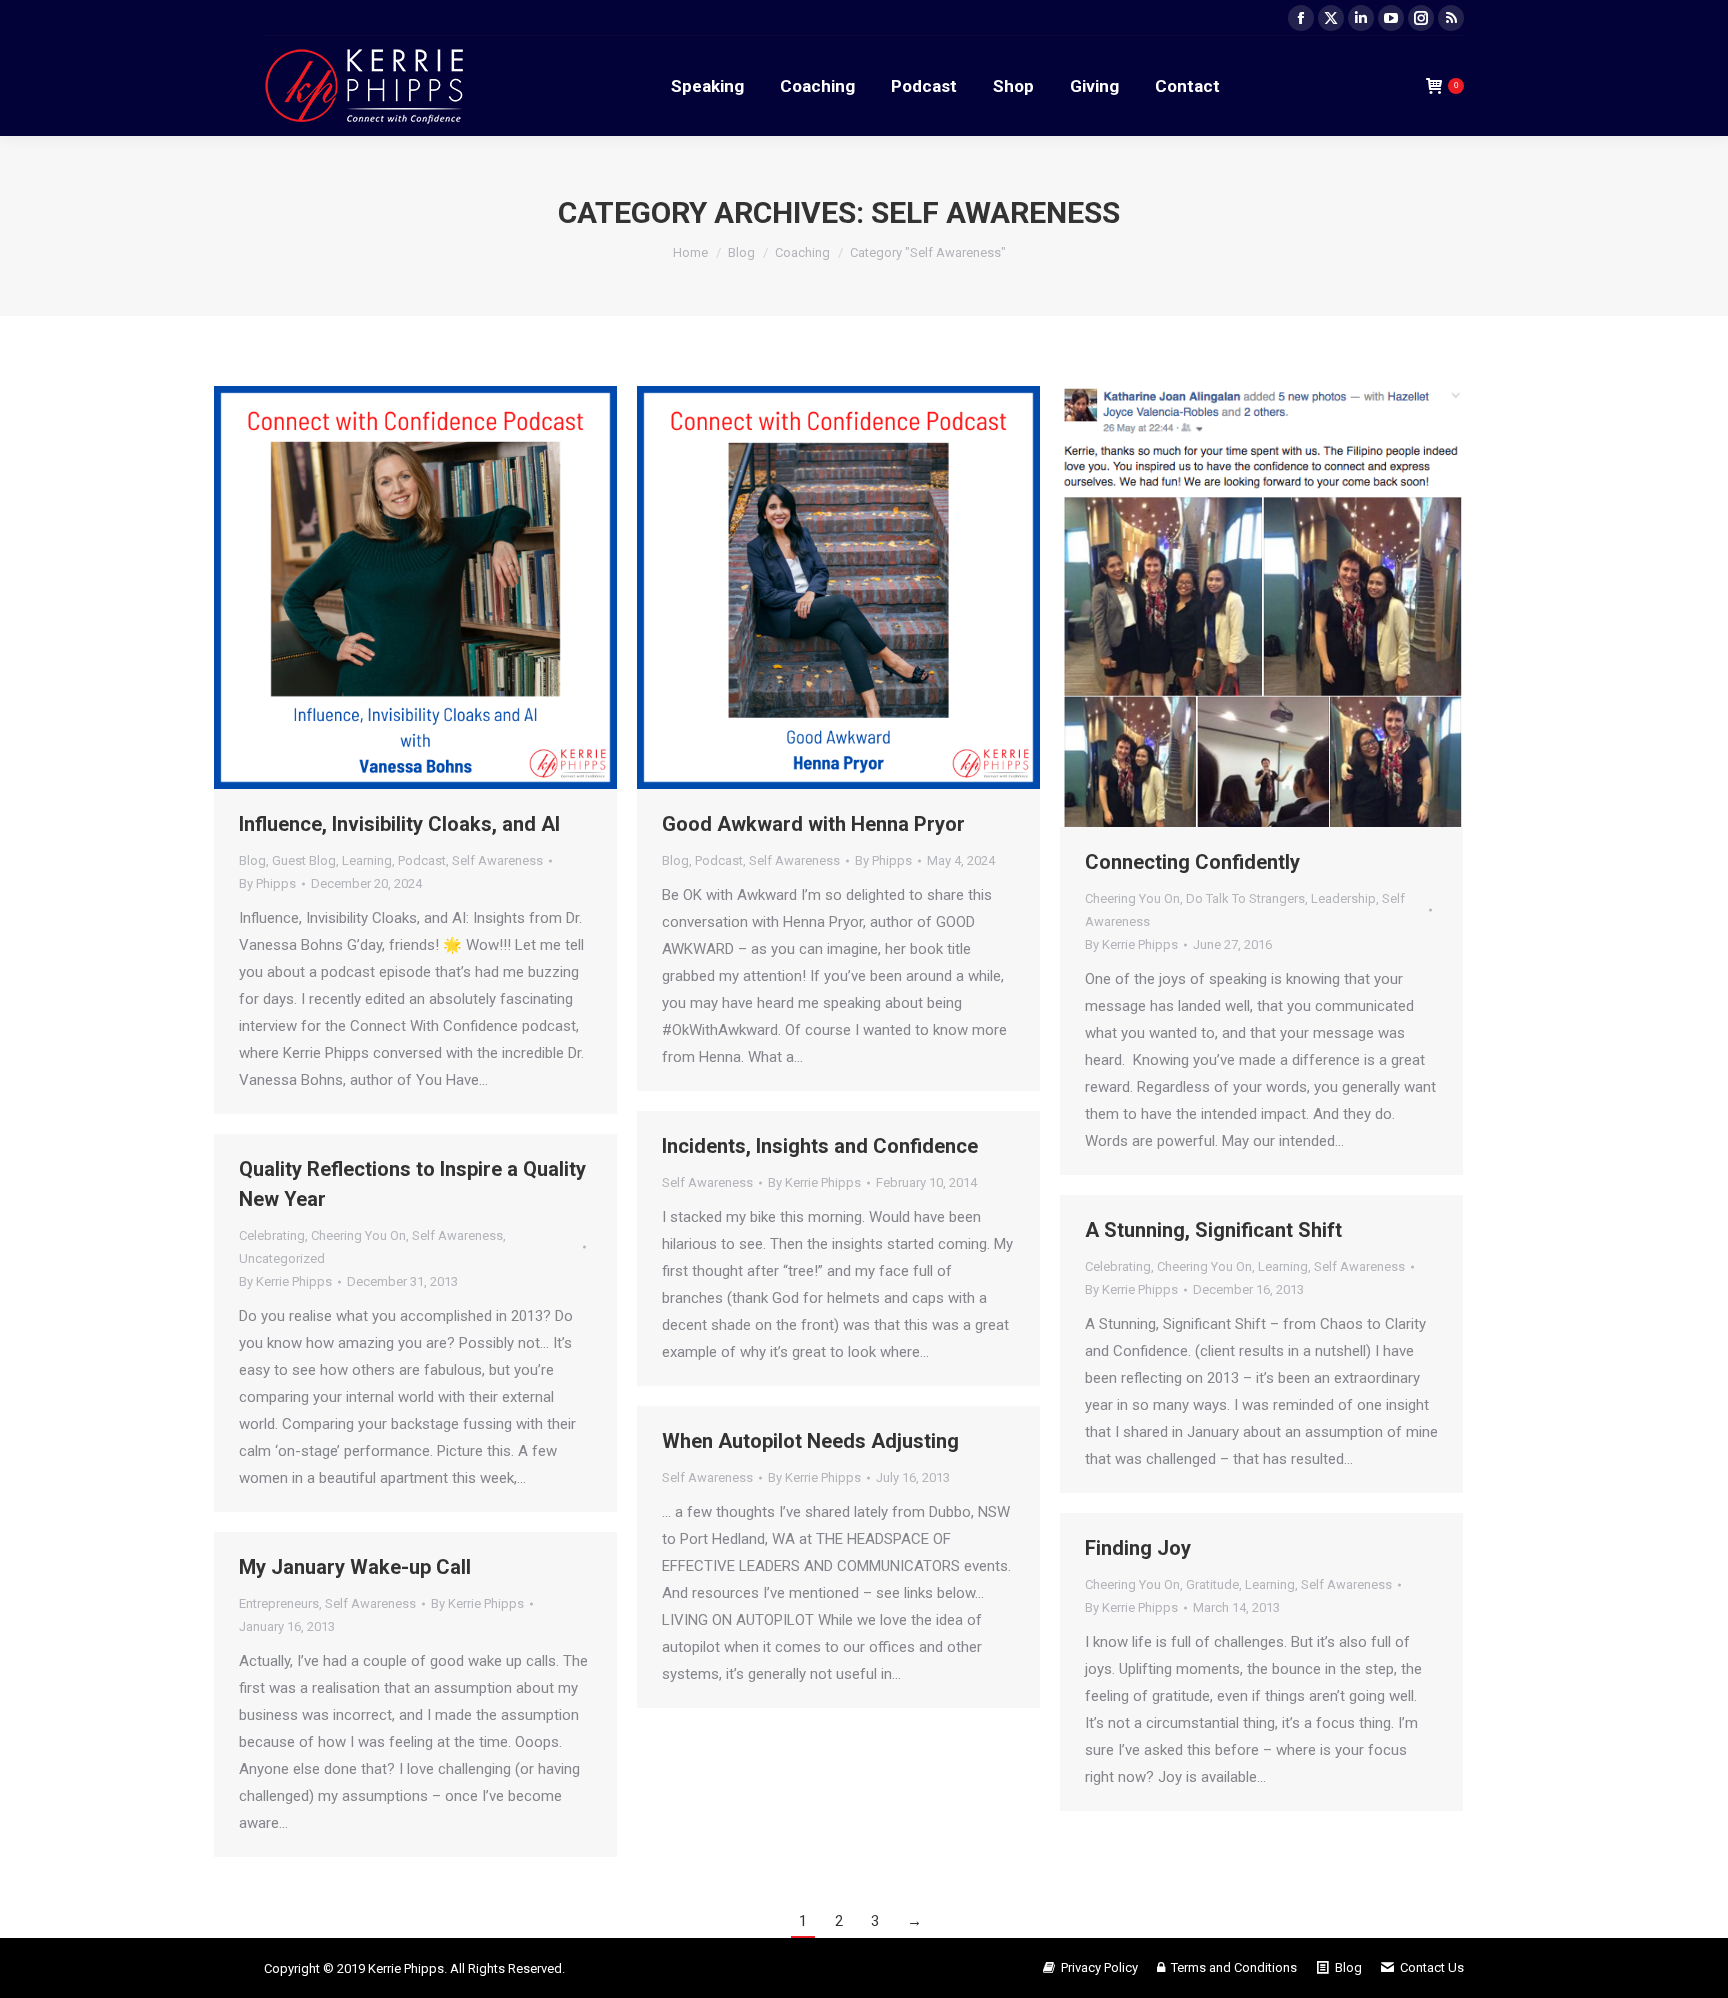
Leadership (1343, 898)
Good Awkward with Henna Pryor (813, 824)
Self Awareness (497, 860)
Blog (252, 860)
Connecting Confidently (1192, 862)
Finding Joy (1138, 1548)
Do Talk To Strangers (1245, 898)
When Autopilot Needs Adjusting (810, 1441)
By (267, 883)
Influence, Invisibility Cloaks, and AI (399, 824)
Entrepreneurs (279, 1603)
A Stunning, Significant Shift (1213, 1230)
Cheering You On (1132, 898)
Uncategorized (282, 1258)
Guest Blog (304, 860)
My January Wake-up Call (355, 1567)
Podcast (422, 860)
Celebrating (272, 1235)
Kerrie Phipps (406, 1968)
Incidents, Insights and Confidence (820, 1146)
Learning (367, 860)
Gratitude (1212, 1584)
